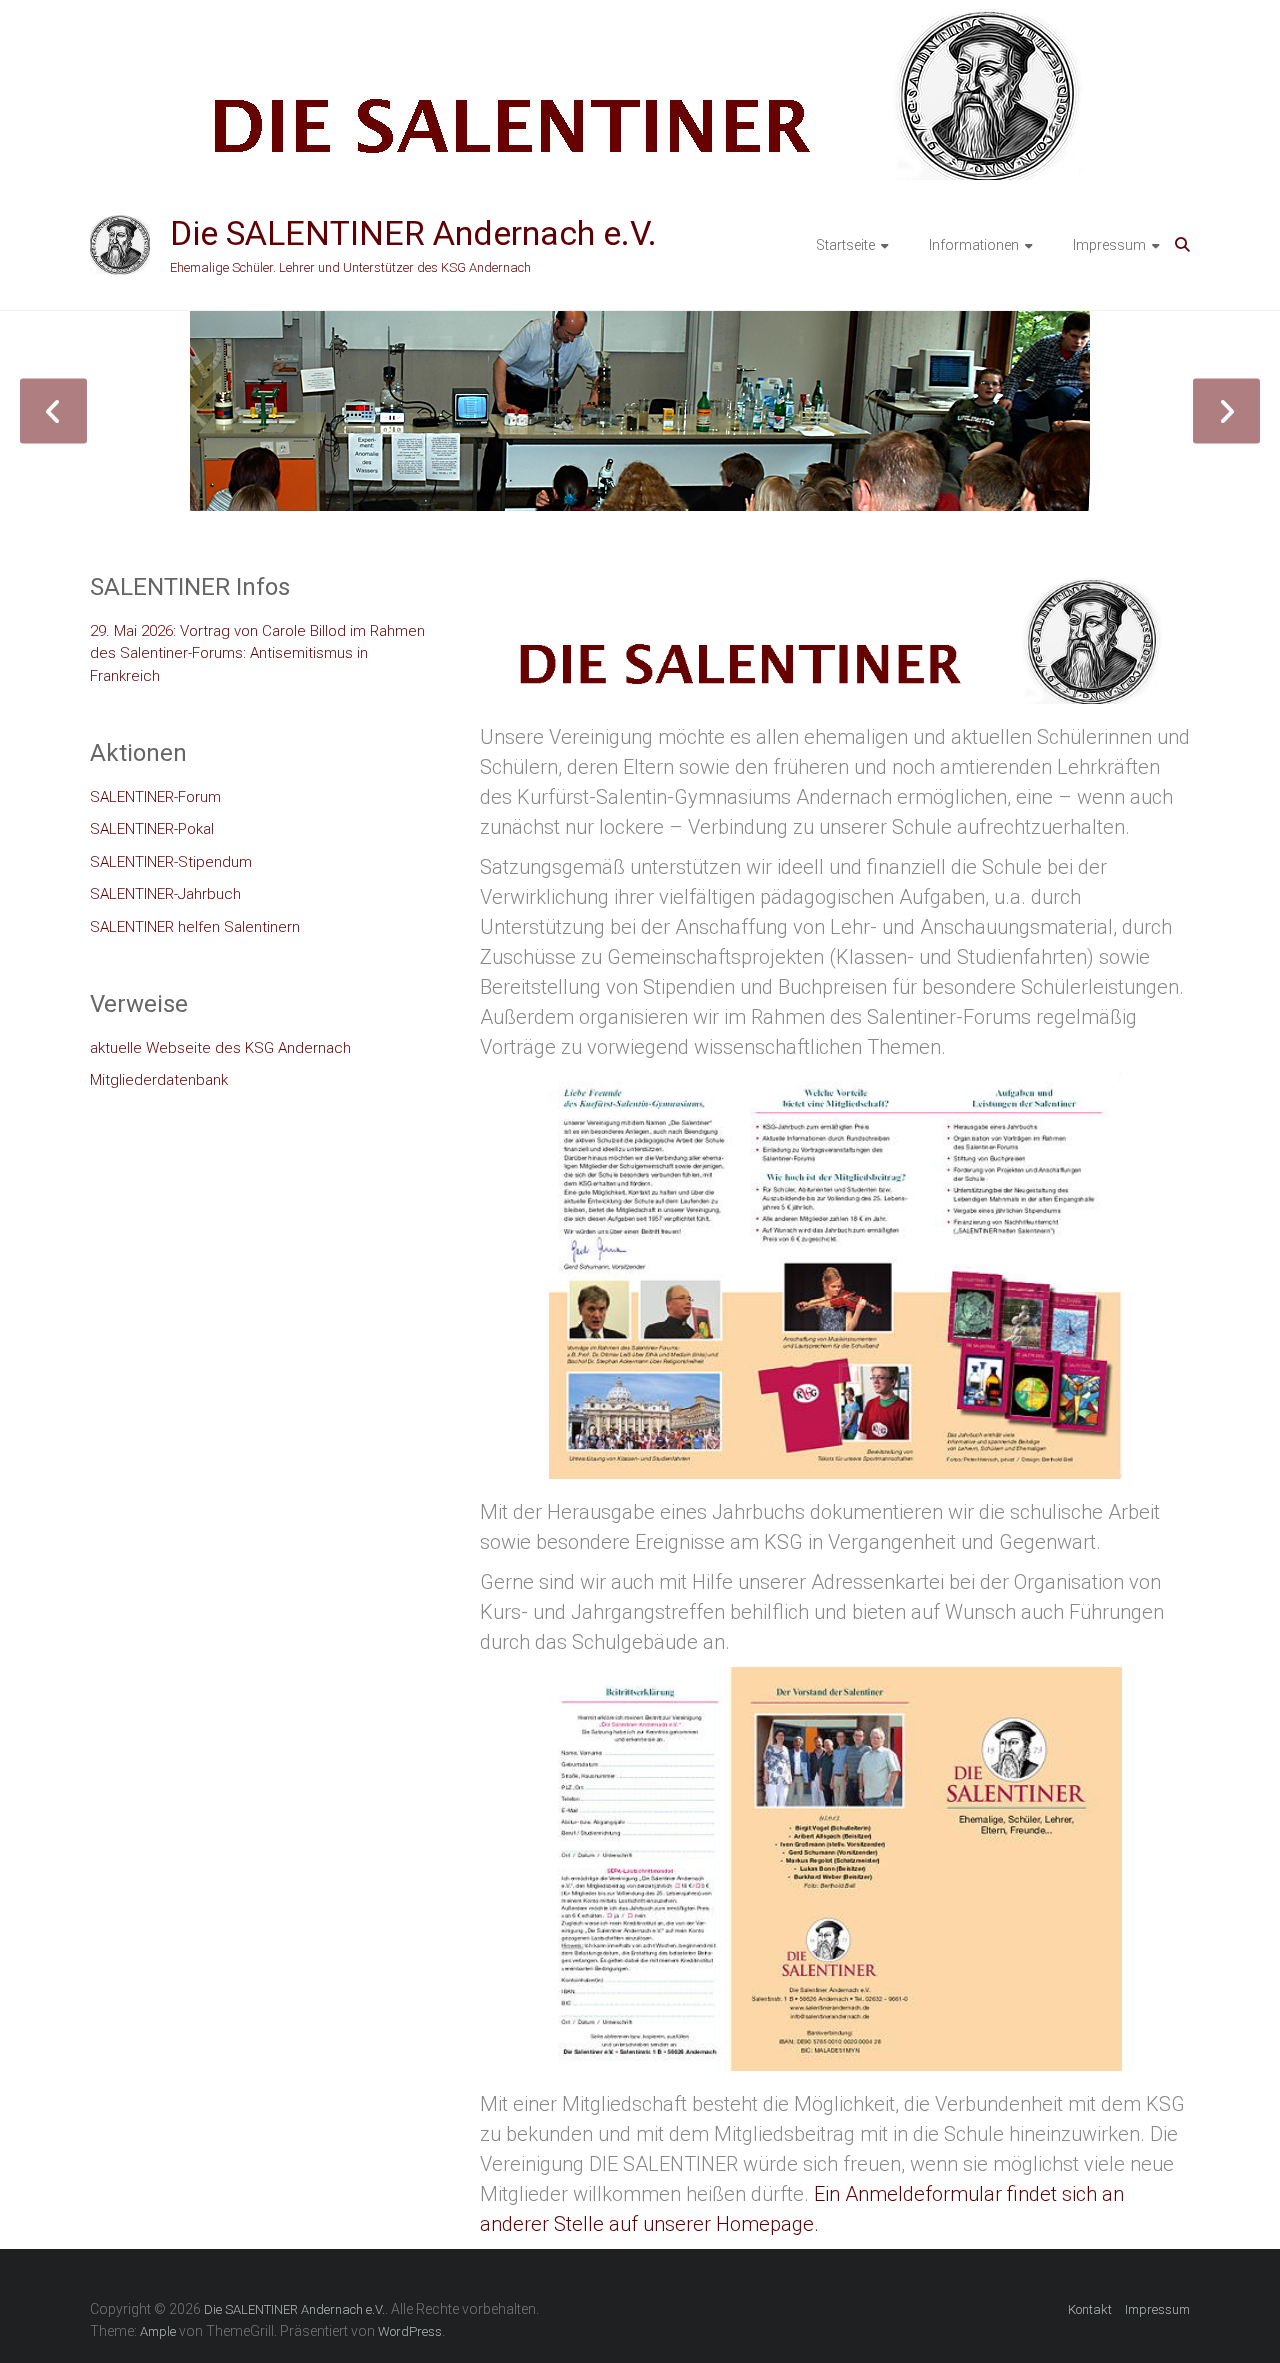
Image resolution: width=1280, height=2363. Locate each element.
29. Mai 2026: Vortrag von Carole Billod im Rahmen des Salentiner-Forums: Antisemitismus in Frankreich (257, 653)
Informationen (974, 245)
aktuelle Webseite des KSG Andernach (220, 1048)
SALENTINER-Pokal (152, 829)
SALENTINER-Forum (155, 797)
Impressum (1109, 245)
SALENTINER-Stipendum (171, 862)
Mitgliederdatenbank (159, 1080)
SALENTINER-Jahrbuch (165, 894)
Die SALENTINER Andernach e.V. (413, 233)
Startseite (845, 245)
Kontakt (1090, 2309)
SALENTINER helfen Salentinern (195, 927)
